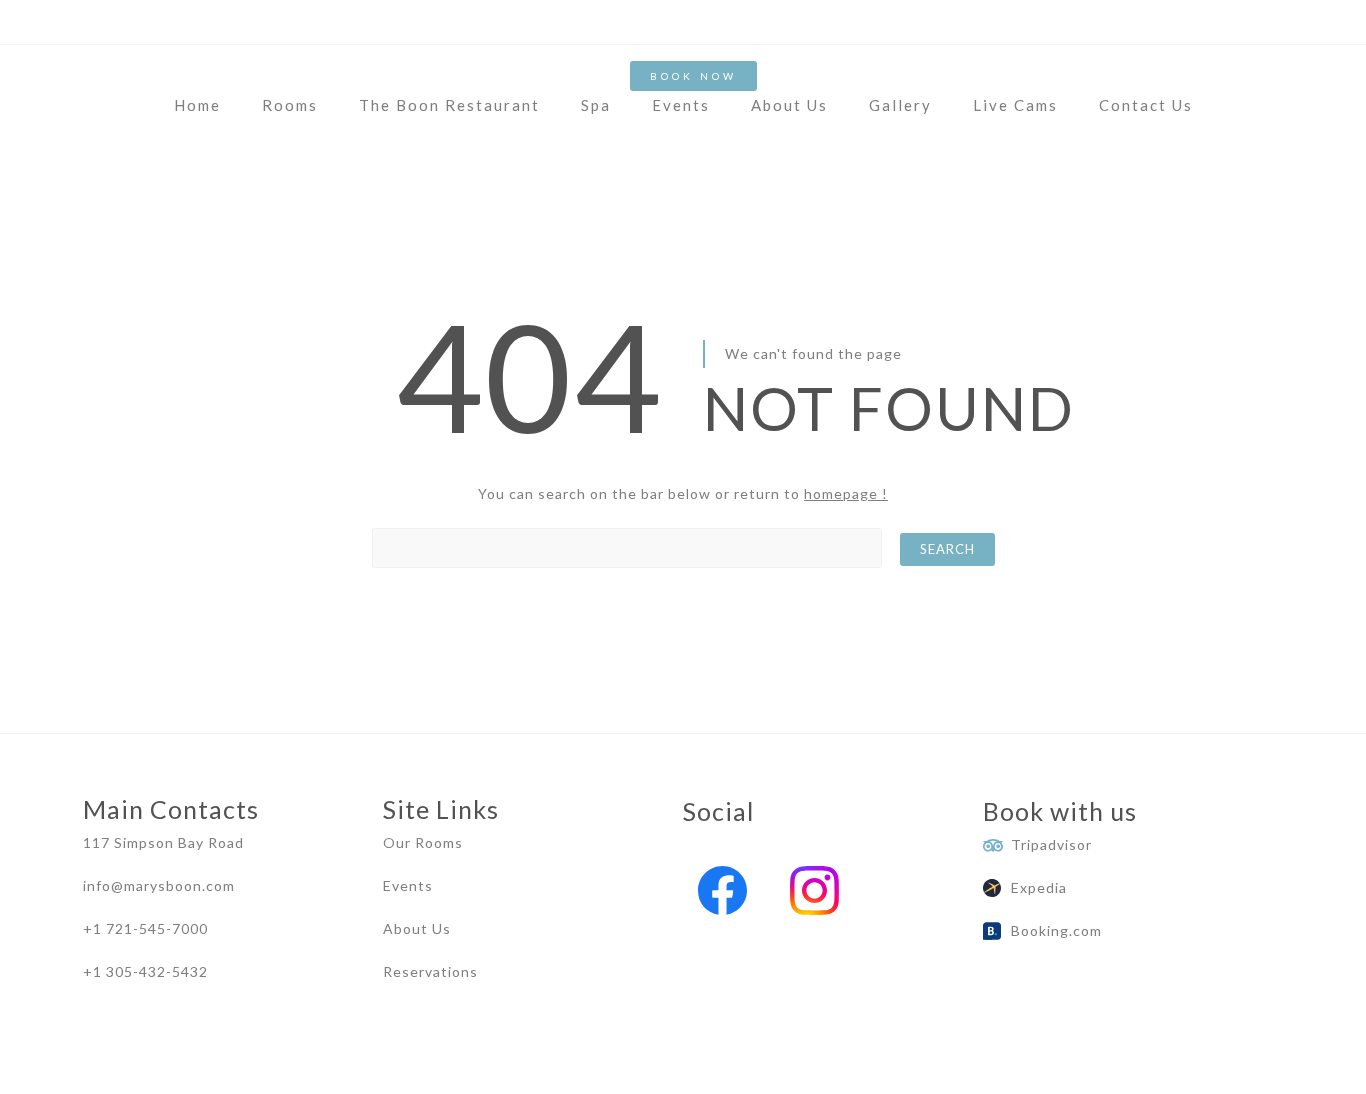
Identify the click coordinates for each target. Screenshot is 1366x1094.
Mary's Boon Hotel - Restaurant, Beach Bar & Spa (259, 1069)
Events (681, 105)
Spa (596, 105)
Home (197, 105)
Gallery (900, 105)
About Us (789, 105)
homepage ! (846, 493)
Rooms (290, 105)
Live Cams (1015, 105)
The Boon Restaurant (449, 105)
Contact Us (1146, 105)
